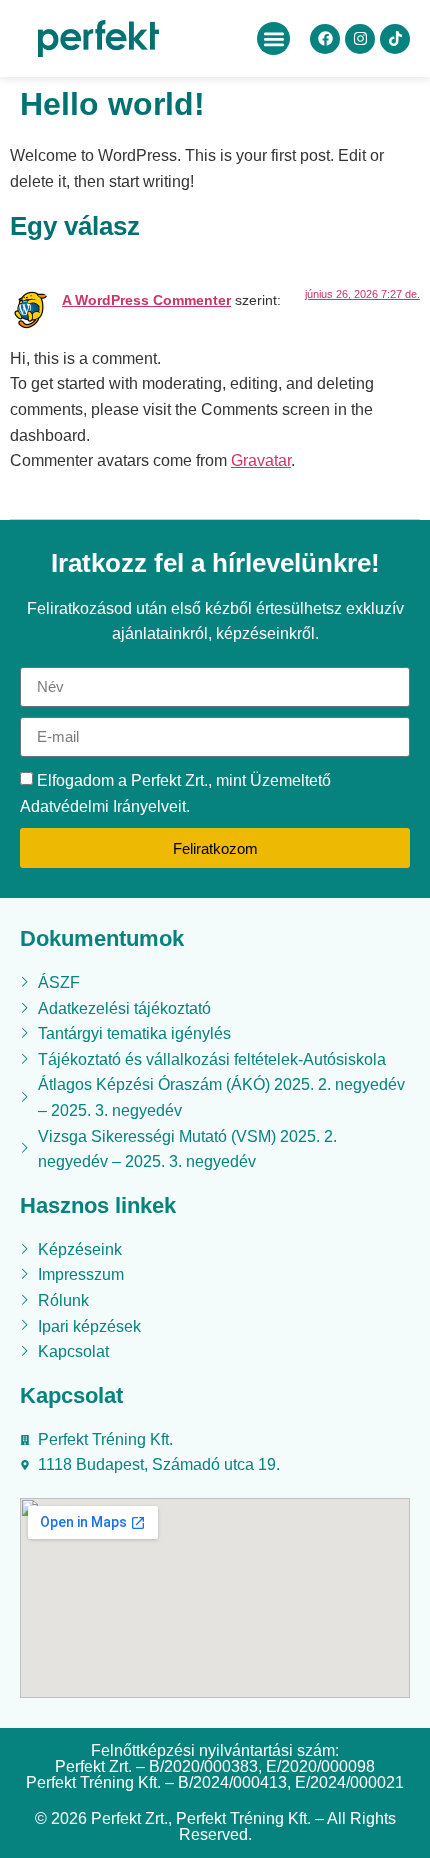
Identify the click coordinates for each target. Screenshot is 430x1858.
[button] (273, 38)
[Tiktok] (395, 39)
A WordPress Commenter (146, 300)
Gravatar (261, 460)
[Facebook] (325, 39)
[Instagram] (360, 39)
